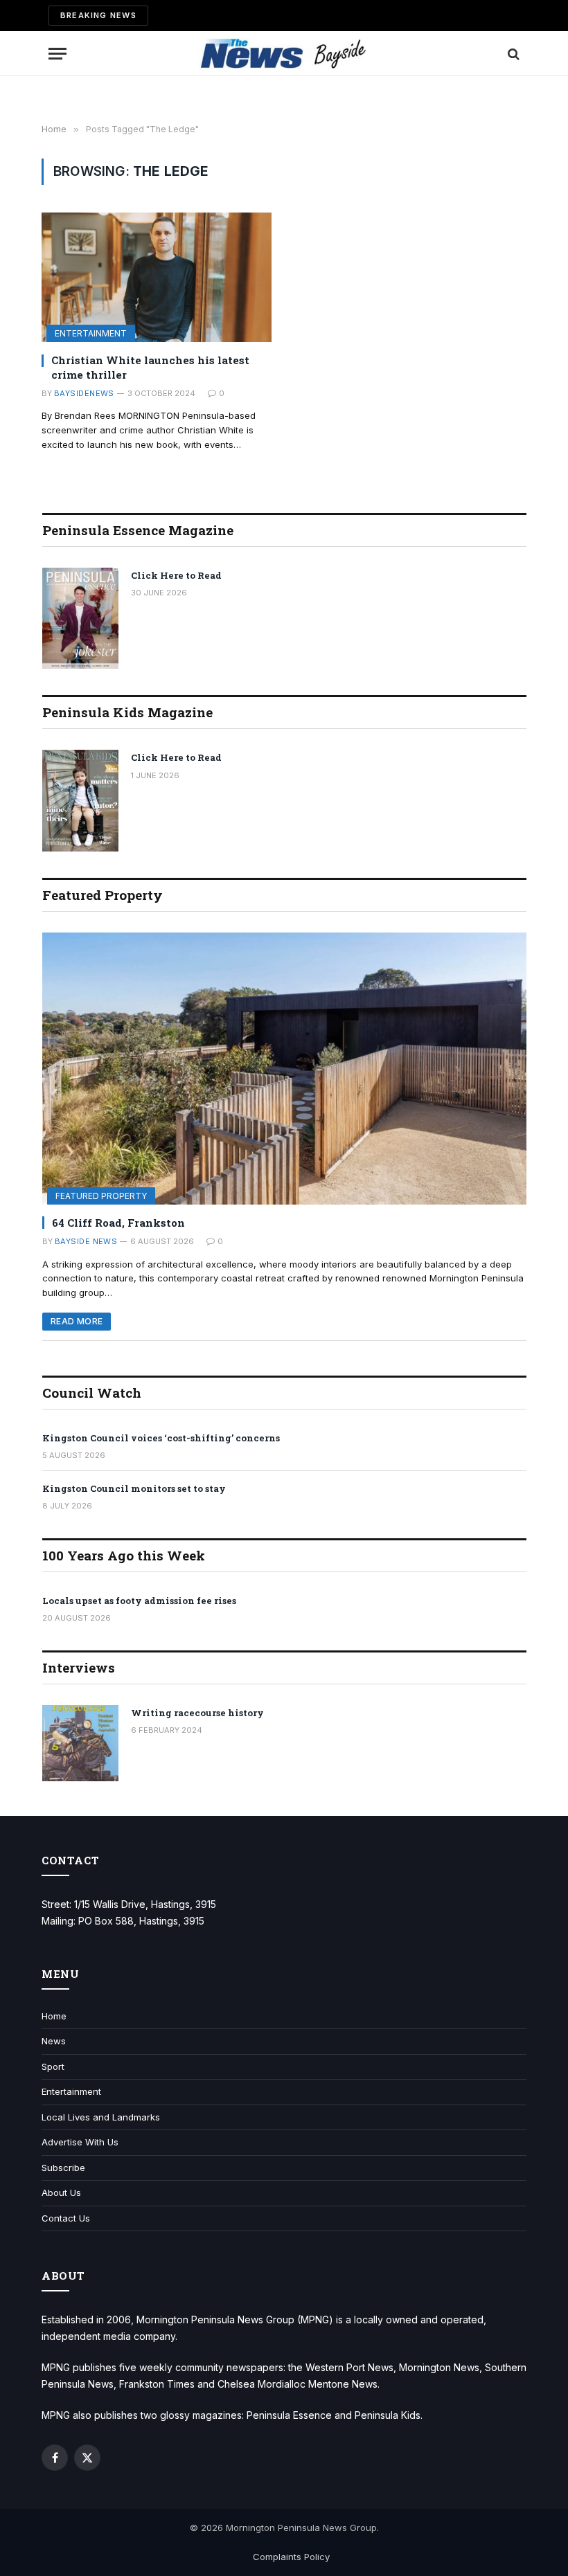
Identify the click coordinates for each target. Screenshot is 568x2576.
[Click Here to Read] (80, 619)
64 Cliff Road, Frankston (118, 1223)
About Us (61, 2192)
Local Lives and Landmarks (101, 2117)
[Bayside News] (284, 54)
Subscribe (63, 2168)
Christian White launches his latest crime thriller (150, 367)
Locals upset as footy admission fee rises (139, 1601)
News (54, 2041)
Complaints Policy (291, 2557)
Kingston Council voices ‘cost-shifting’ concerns (161, 1438)
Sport (53, 2066)
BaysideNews (84, 393)
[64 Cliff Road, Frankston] (284, 1069)
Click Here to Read (176, 575)
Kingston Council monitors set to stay (134, 1488)
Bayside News (86, 1241)
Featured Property (101, 1196)
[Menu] (57, 54)
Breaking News (98, 15)
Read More (77, 1321)
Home (54, 2016)
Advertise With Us (80, 2142)
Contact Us (66, 2218)
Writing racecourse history (197, 1713)
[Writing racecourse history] (80, 1743)
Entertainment (91, 333)
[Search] (512, 54)
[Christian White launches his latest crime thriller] (157, 277)
